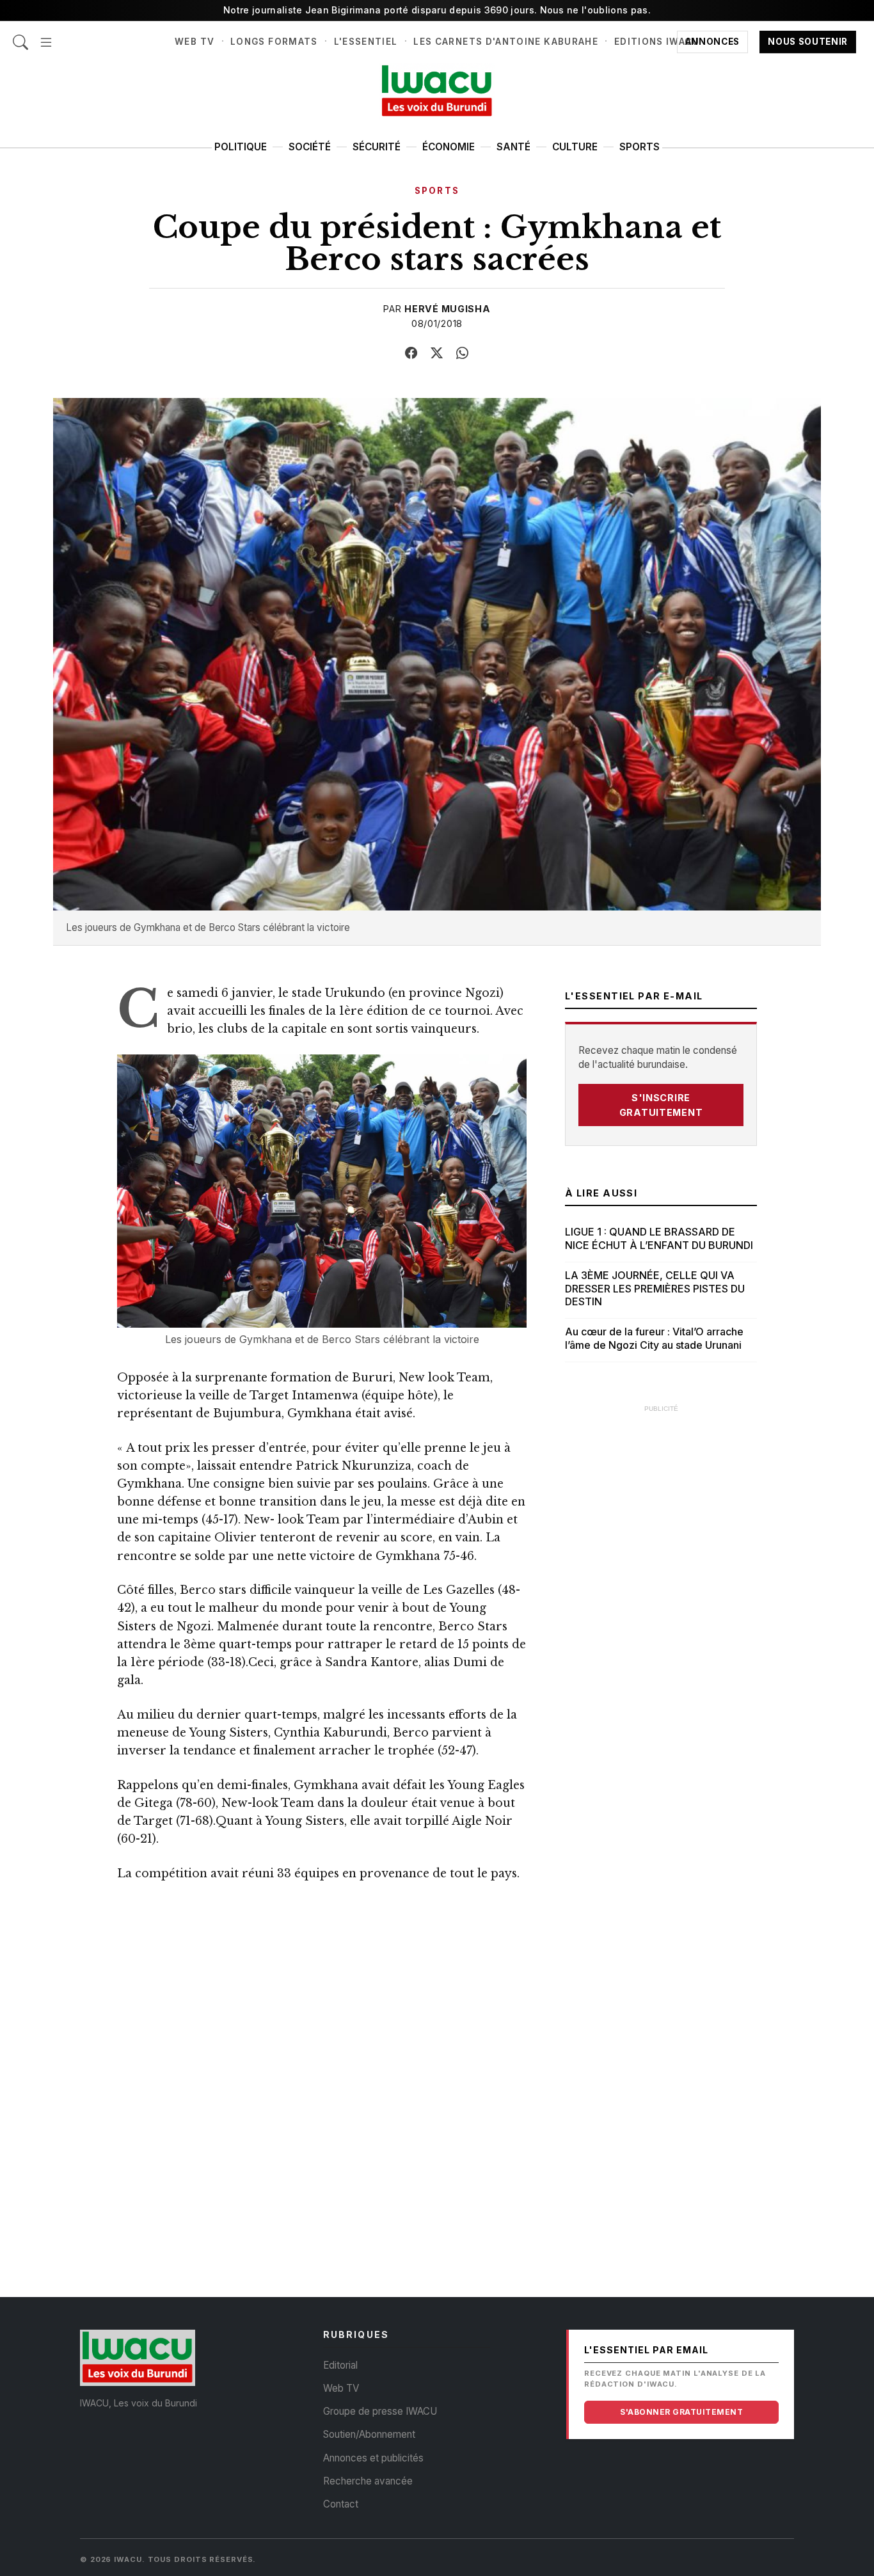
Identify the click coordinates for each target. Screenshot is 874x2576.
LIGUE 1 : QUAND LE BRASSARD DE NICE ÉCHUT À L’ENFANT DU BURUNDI (659, 1238)
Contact (341, 2504)
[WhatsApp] (463, 353)
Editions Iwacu (657, 42)
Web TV (195, 42)
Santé (513, 147)
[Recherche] (20, 36)
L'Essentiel (366, 42)
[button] (46, 36)
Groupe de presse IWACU (380, 2411)
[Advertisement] (661, 1612)
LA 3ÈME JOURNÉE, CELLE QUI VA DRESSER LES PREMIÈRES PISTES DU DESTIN (655, 1289)
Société (310, 147)
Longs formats (274, 42)
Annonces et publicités (373, 2458)
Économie (449, 147)
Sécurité (377, 147)
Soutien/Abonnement (369, 2434)
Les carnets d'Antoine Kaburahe (506, 42)
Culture (575, 147)
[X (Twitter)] (437, 353)
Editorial (340, 2365)
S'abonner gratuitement (681, 2412)
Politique (241, 147)
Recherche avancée (368, 2481)
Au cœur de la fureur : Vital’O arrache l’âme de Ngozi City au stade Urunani (654, 1338)
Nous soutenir (808, 42)
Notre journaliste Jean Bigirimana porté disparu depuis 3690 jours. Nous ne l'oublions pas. (437, 10)
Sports (640, 147)
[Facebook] (411, 353)
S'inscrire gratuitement (661, 1105)
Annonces (712, 42)
